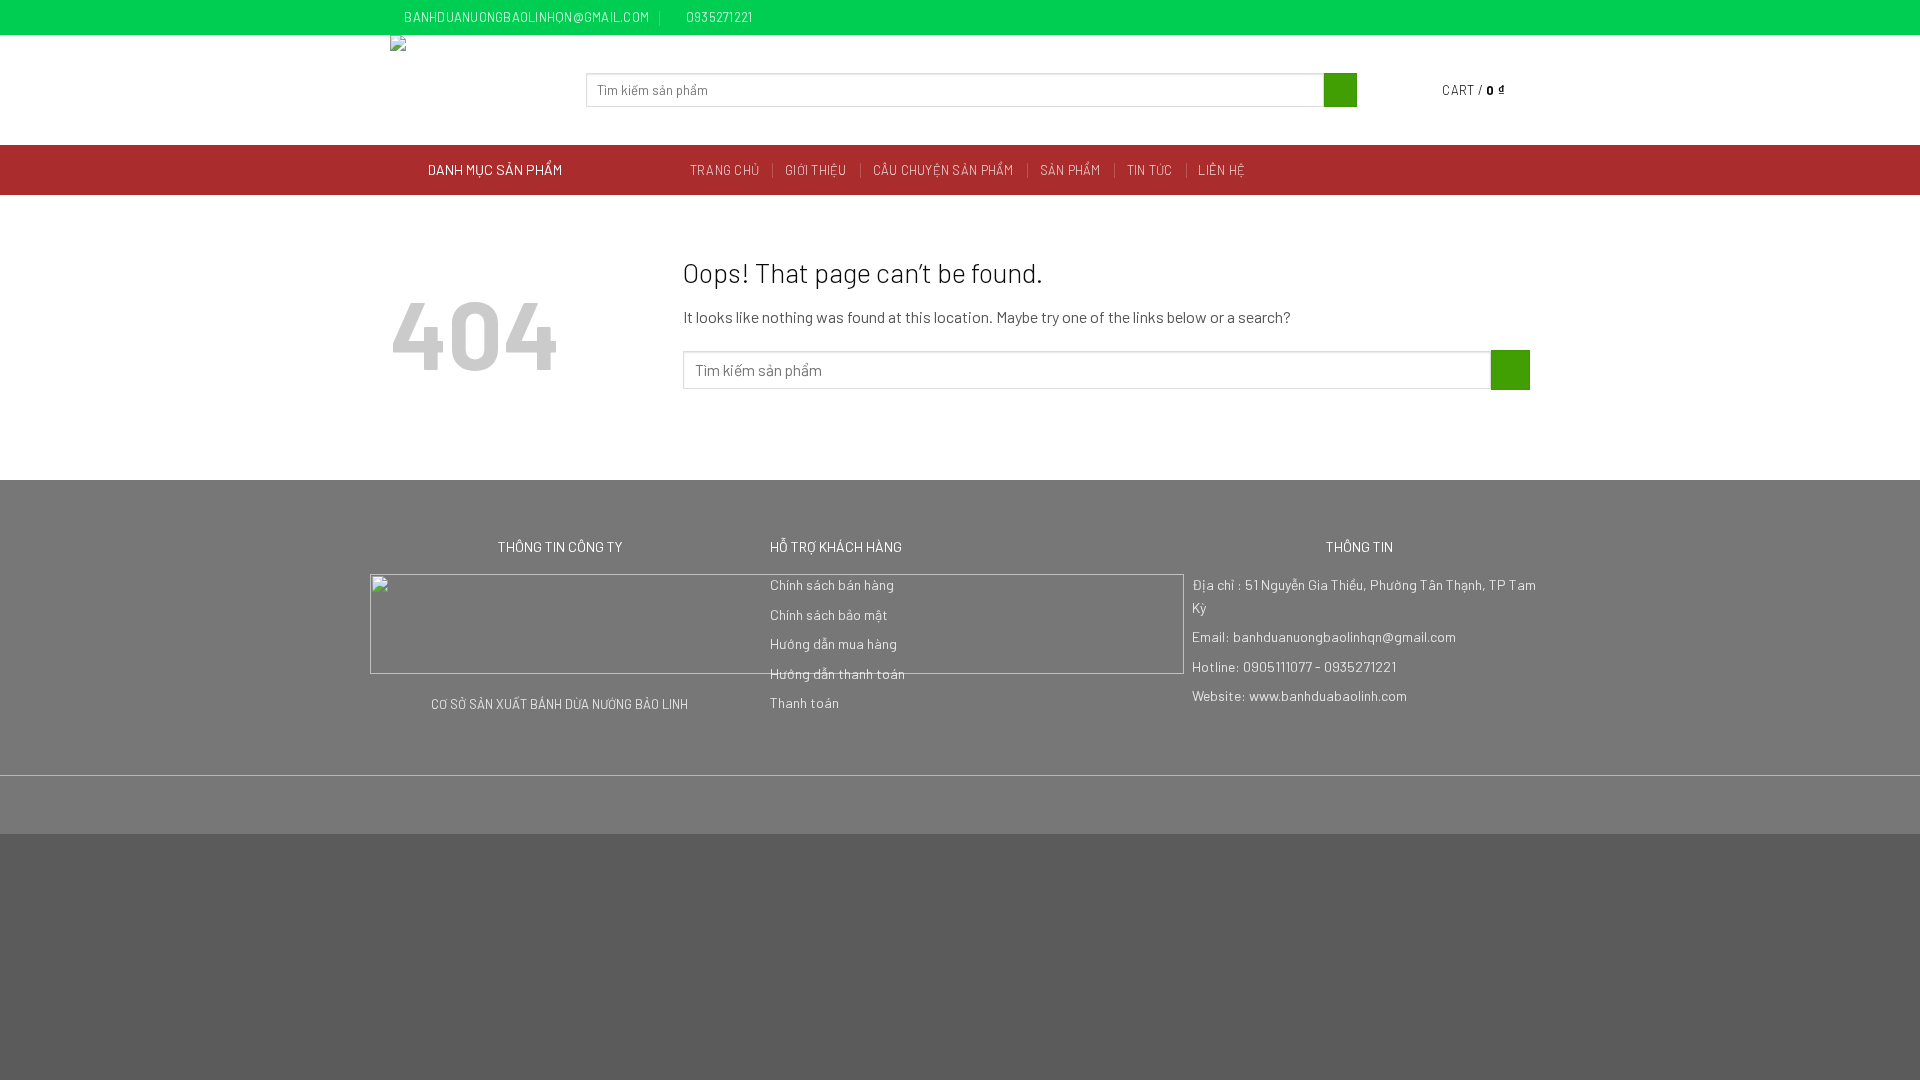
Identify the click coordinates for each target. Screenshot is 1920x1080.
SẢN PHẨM (1070, 170)
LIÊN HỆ (1221, 170)
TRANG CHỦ (724, 170)
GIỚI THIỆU (816, 170)
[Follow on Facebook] (1463, 18)
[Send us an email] (1520, 18)
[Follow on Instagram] (1482, 18)
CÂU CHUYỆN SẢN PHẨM (943, 170)
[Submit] (1340, 90)
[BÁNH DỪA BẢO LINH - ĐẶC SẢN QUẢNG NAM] (473, 90)
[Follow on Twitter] (1501, 18)
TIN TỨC (1150, 170)
